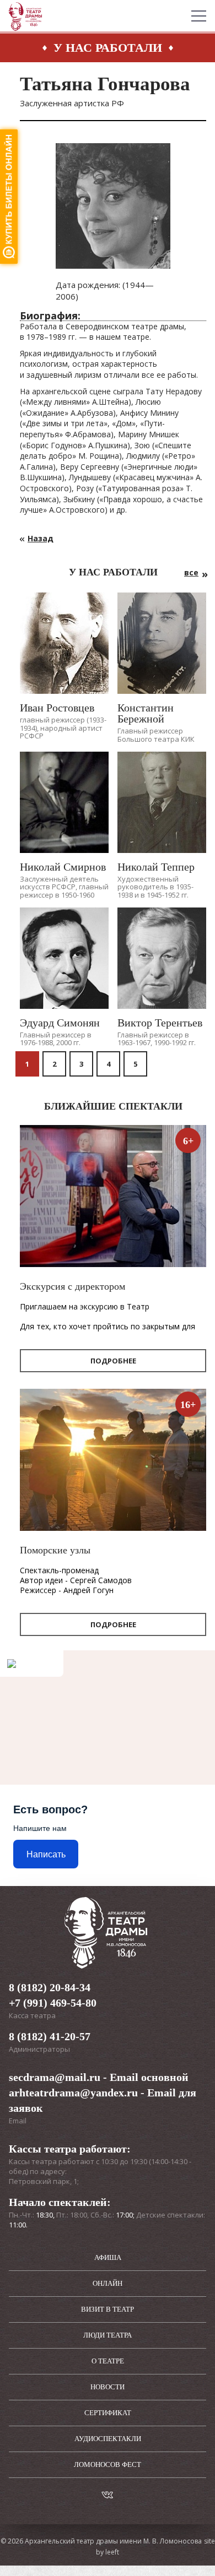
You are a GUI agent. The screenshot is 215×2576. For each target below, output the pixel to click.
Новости (108, 2387)
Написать (46, 1854)
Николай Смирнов (63, 867)
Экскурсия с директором (72, 1286)
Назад (41, 538)
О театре (108, 2361)
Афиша (108, 2257)
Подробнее (113, 1361)
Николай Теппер (156, 867)
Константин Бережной (146, 713)
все (191, 572)
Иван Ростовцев (57, 708)
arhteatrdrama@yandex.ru (73, 2093)
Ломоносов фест (108, 2464)
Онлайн (108, 2283)
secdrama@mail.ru (55, 2077)
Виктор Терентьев (160, 1023)
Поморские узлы (55, 1550)
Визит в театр (108, 2309)
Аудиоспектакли (108, 2439)
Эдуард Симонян (60, 1023)
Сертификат (108, 2413)
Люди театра (108, 2335)
